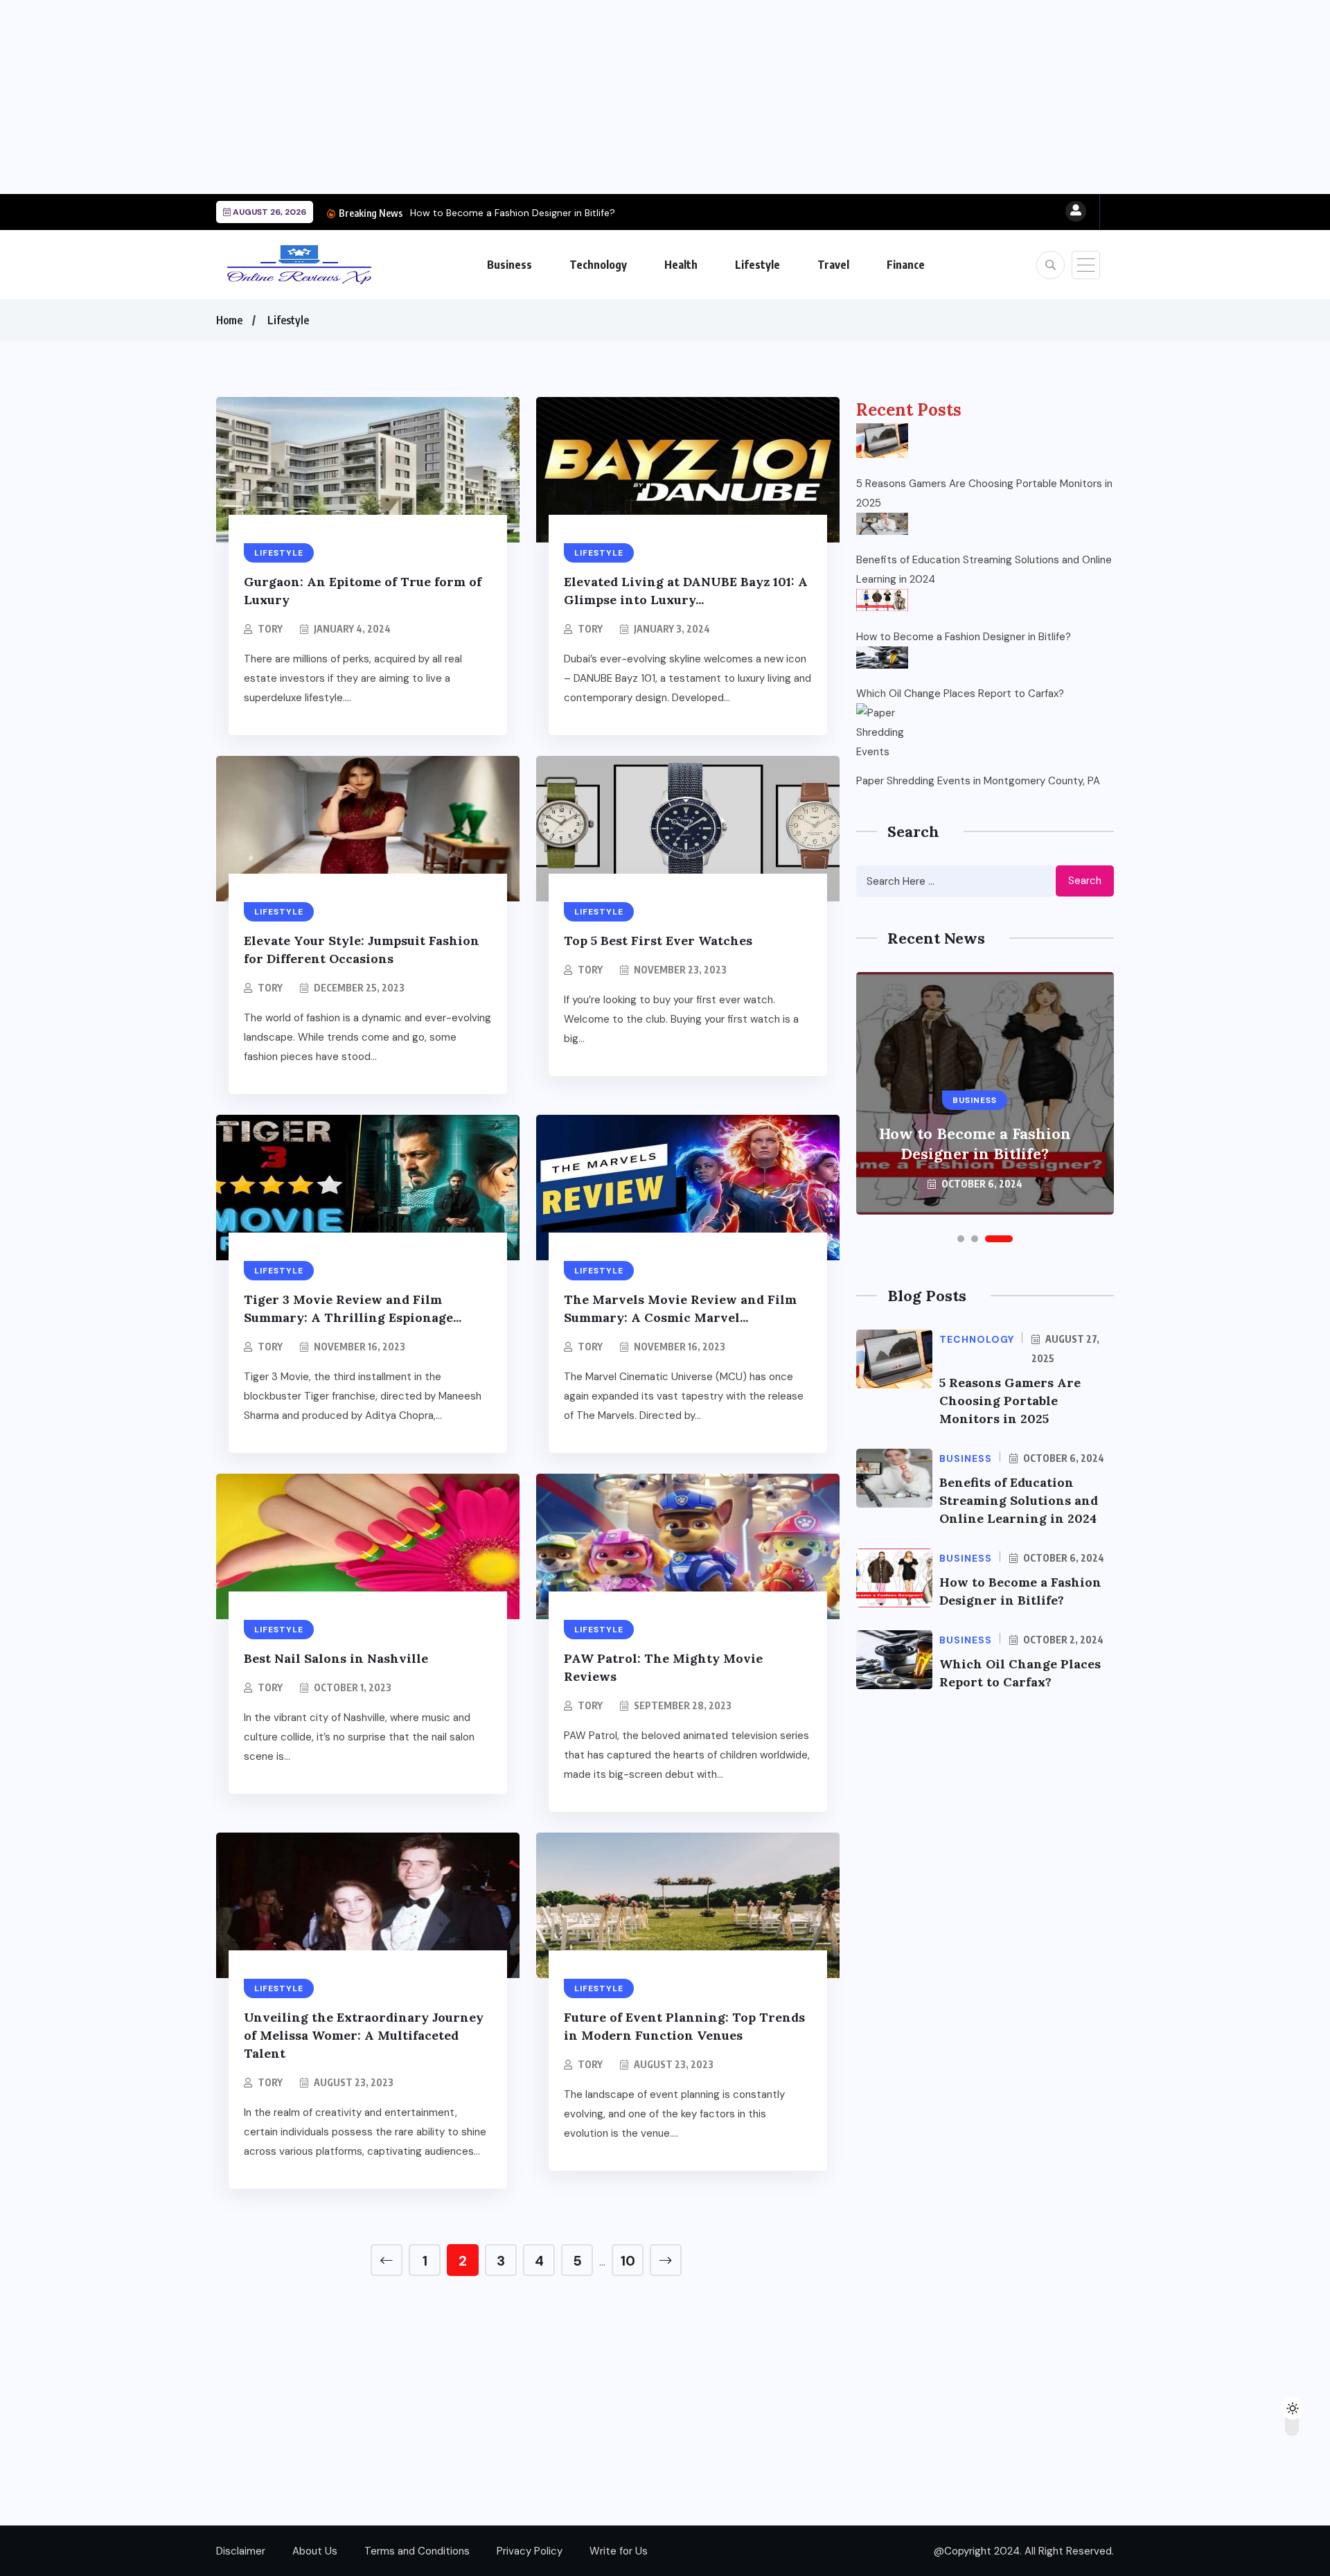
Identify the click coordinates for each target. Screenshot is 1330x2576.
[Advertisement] (416, 97)
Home (229, 320)
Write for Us (619, 2551)
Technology (598, 265)
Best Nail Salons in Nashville (336, 1658)
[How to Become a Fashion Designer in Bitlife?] (882, 600)
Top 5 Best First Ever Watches (658, 941)
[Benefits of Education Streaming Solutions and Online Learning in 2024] (882, 524)
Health (681, 265)
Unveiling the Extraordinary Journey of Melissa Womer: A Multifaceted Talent (364, 2035)
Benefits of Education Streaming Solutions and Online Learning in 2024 (984, 570)
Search (1085, 881)
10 (628, 2261)
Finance (906, 265)
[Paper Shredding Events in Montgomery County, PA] (882, 729)
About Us (315, 2551)
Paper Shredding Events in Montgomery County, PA (978, 781)
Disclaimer (241, 2551)
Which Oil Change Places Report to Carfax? (960, 694)
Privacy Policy (530, 2551)
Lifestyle (757, 265)
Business (509, 265)
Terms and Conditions (417, 2551)
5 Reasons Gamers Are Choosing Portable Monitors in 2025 (984, 493)
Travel (833, 265)
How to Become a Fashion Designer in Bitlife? (513, 213)
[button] (961, 1239)
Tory (270, 629)
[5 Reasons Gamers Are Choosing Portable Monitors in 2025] (882, 441)
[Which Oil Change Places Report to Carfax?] (882, 658)
